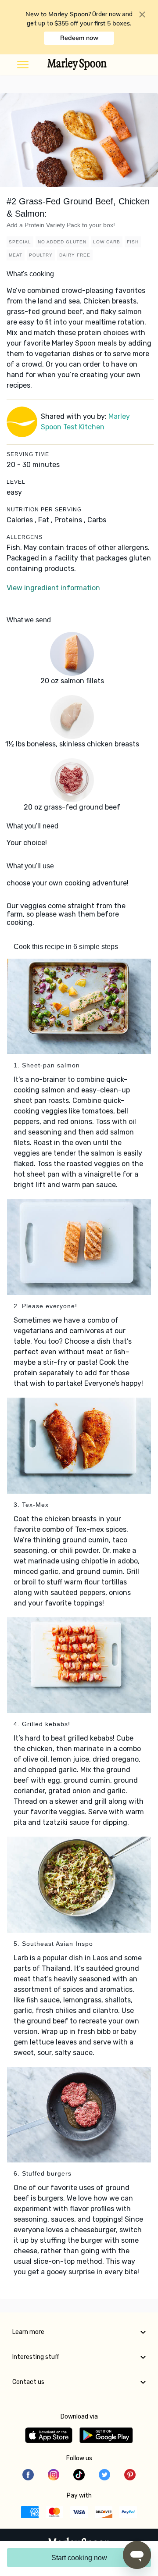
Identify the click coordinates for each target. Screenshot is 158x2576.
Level (16, 482)
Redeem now (79, 38)
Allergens (25, 537)
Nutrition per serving (44, 510)
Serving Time (28, 454)
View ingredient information (53, 588)
